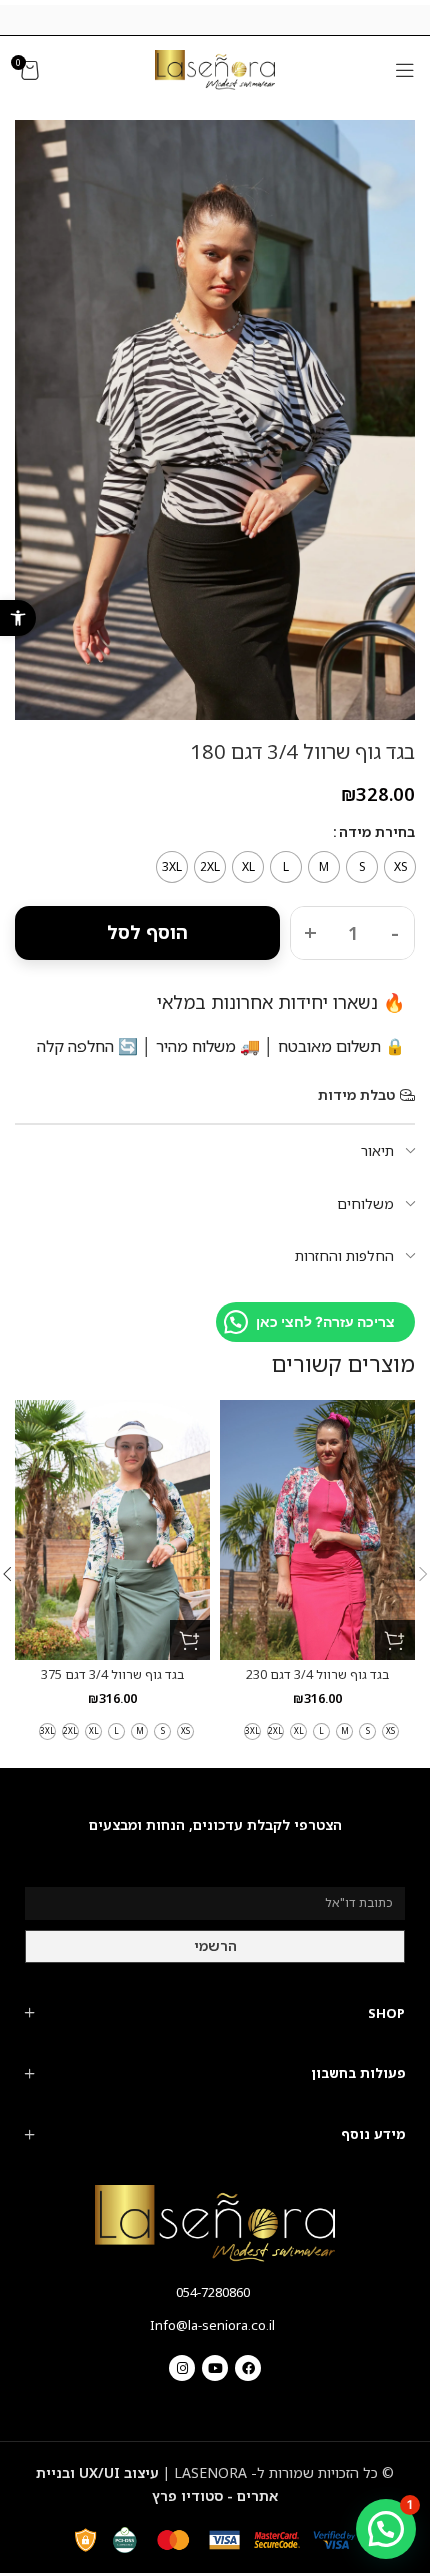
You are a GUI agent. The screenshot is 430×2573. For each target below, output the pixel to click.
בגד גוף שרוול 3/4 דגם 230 (317, 1674)
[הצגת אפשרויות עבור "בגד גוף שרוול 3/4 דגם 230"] (395, 1640)
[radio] (400, 867)
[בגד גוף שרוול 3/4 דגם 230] (317, 1530)
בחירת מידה (377, 831)
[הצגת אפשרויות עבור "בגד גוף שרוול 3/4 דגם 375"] (190, 1640)
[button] (18, 618)
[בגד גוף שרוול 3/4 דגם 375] (112, 1530)
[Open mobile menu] (405, 70)
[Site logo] (215, 68)
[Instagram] (182, 2368)
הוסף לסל (147, 932)
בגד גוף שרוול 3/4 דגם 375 (112, 1674)
